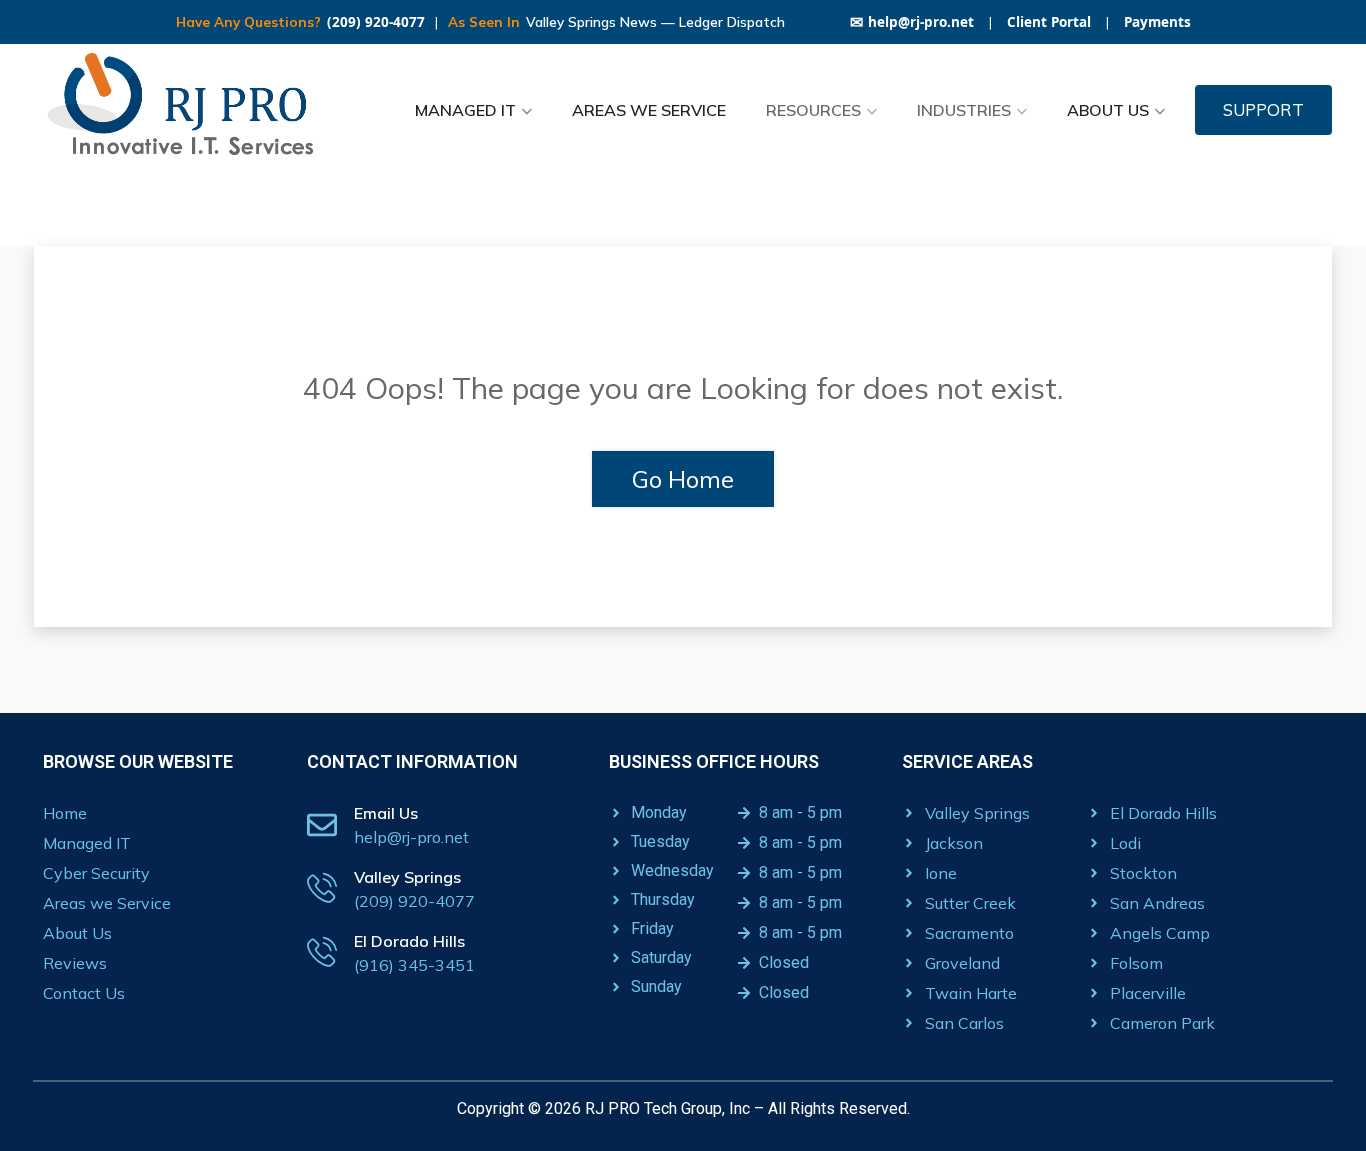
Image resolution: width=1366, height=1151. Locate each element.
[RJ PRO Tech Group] (188, 110)
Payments (1157, 22)
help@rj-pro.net (912, 22)
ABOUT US (1108, 110)
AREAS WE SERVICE (649, 110)
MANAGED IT (465, 110)
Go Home (683, 479)
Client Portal (1049, 22)
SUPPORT (1263, 109)
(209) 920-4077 (376, 22)
